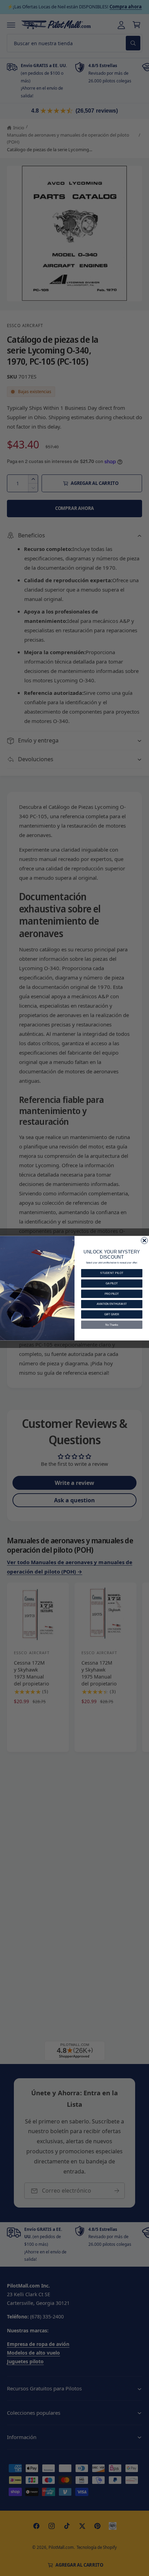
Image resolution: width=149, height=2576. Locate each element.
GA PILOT (112, 1283)
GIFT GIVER (112, 1314)
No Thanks (112, 1324)
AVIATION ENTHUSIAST (112, 1304)
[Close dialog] (144, 1240)
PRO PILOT (112, 1293)
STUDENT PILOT (112, 1273)
